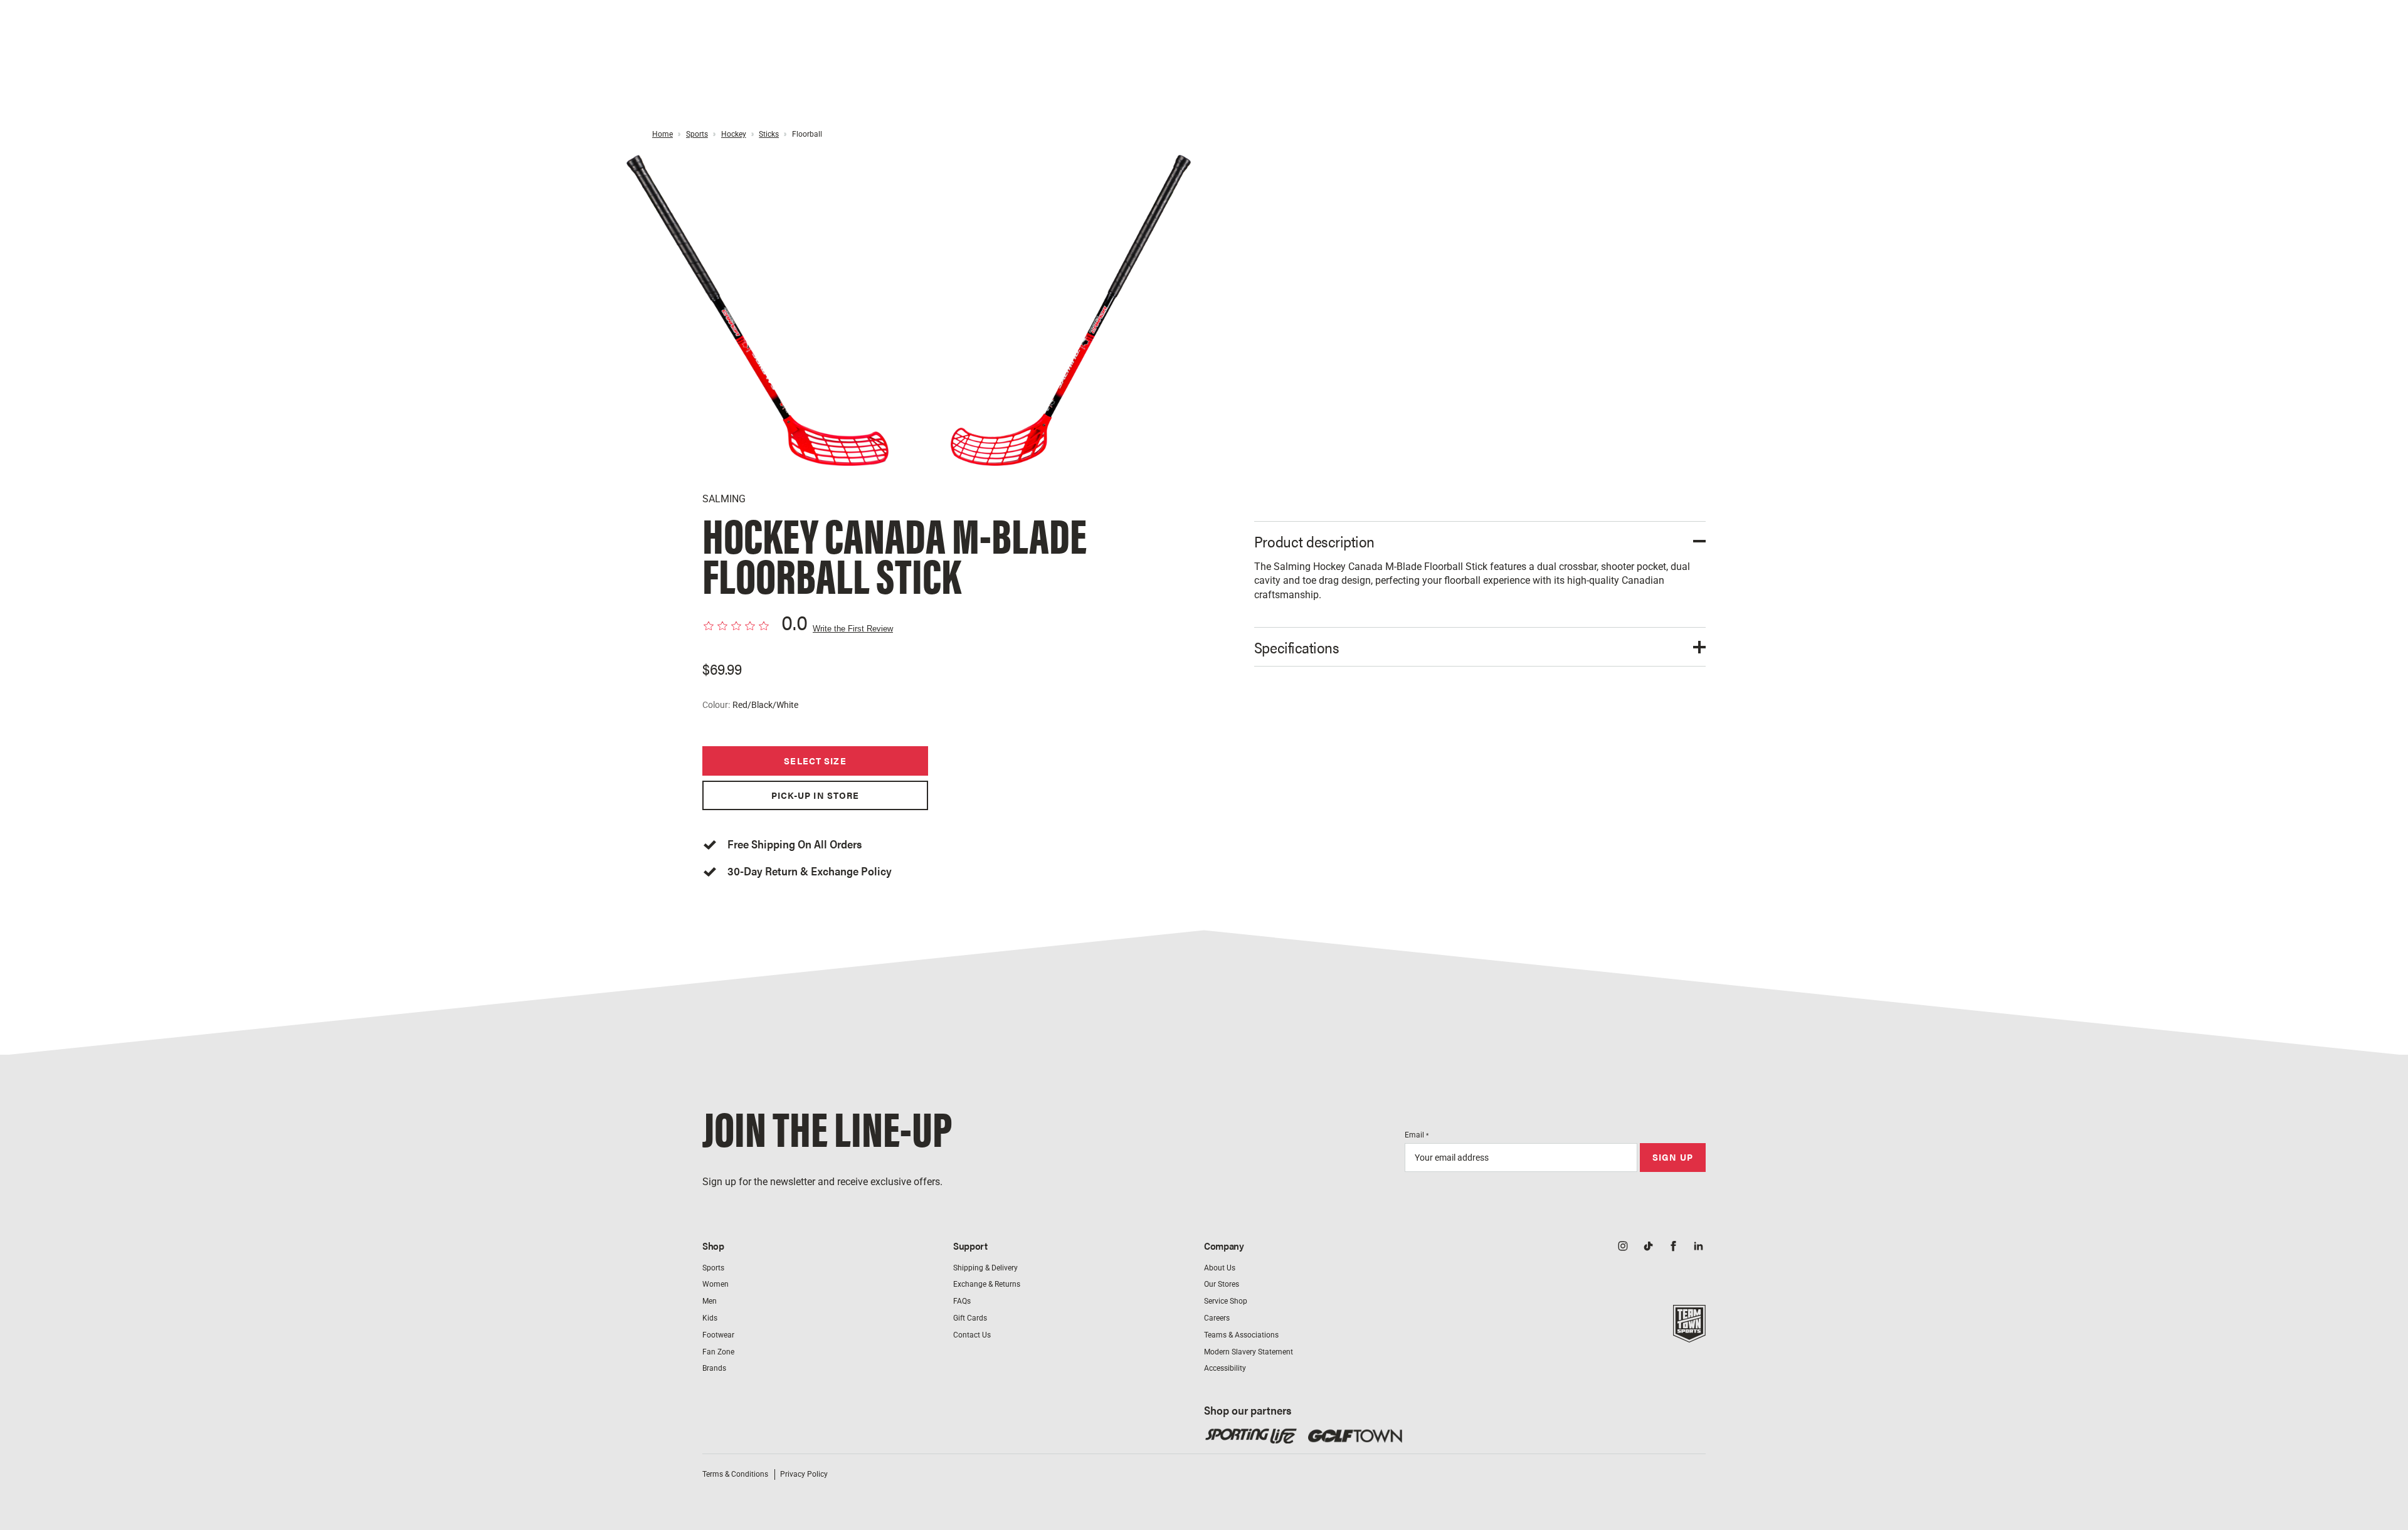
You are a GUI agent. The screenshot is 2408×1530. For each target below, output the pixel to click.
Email (1417, 1135)
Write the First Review (853, 629)
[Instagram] (1623, 1247)
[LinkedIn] (1698, 1247)
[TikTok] (1648, 1247)
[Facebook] (1673, 1247)
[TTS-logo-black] (1689, 1336)
